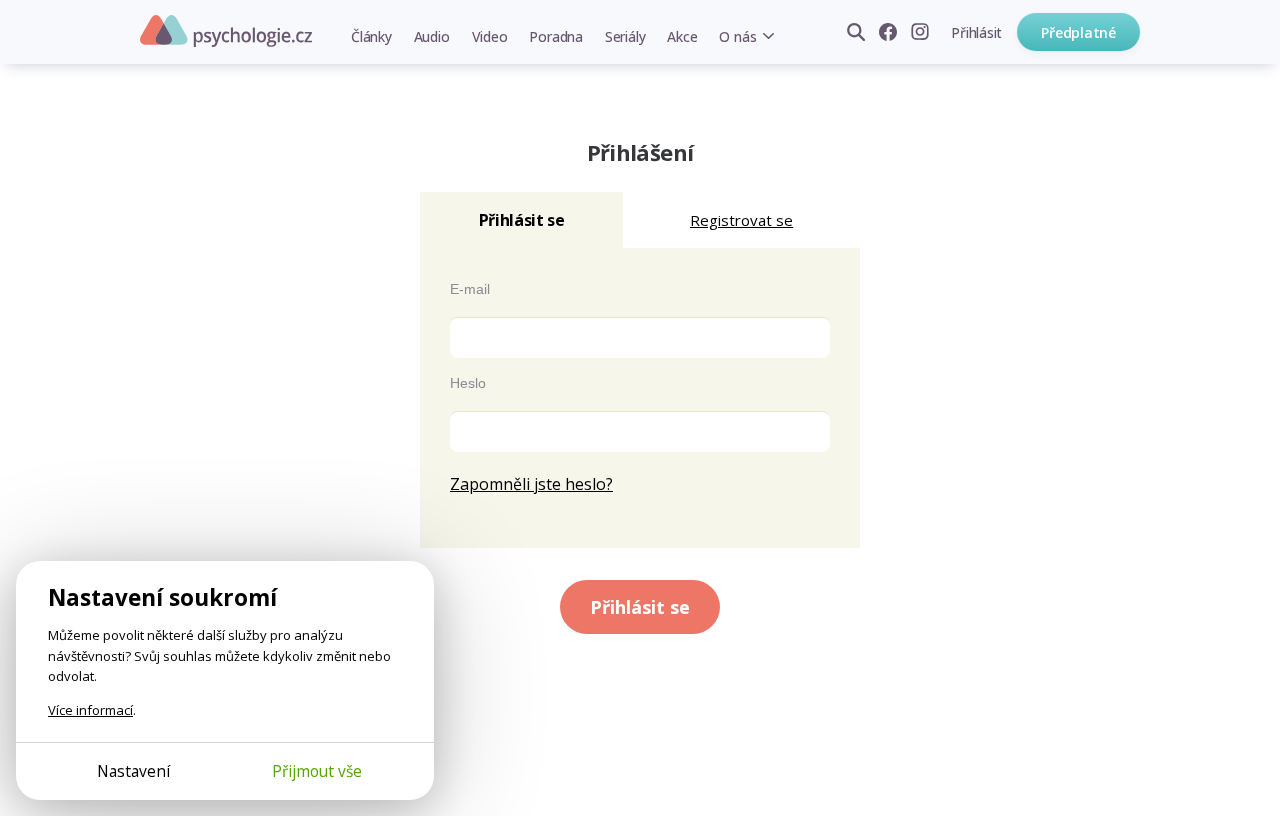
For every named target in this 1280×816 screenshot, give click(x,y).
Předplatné (1078, 32)
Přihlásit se (640, 607)
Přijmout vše (317, 771)
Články (371, 36)
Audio (432, 36)
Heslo (468, 383)
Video (490, 36)
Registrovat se (741, 220)
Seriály (625, 36)
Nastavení (133, 771)
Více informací (90, 710)
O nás (737, 36)
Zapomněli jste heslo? (531, 484)
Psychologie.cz (226, 31)
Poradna (555, 36)
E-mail (470, 289)
